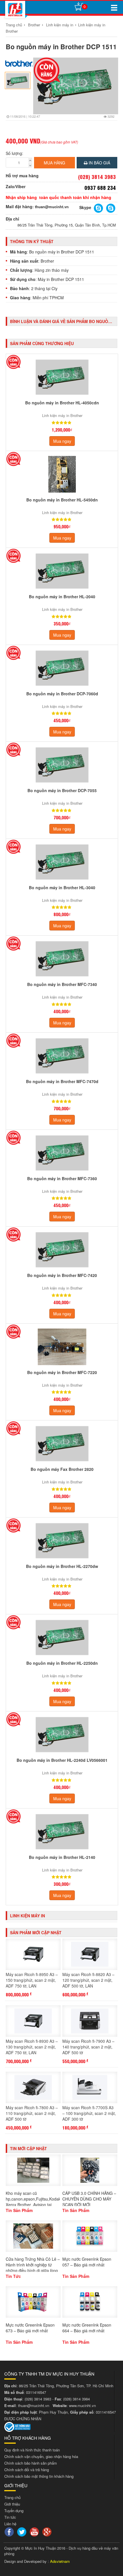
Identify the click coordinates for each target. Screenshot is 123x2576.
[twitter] (22, 2531)
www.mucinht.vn (82, 2405)
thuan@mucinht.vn (52, 207)
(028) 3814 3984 (77, 2399)
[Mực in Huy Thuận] (15, 9)
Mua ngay (62, 441)
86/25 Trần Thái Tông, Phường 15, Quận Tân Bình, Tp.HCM (67, 225)
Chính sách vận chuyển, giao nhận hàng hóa (41, 2456)
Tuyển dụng (14, 2511)
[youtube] (35, 2531)
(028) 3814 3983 (38, 2399)
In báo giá (99, 163)
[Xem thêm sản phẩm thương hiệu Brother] (19, 63)
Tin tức (10, 2517)
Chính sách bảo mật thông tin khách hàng (39, 2476)
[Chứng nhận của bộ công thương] (17, 2426)
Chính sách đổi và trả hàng (27, 2470)
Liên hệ (10, 2524)
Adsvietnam (60, 2561)
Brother (34, 25)
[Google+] (48, 2531)
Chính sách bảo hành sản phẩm (31, 2463)
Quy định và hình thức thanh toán (32, 2450)
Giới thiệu (12, 2504)
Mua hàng (54, 163)
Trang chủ (14, 25)
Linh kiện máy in (60, 25)
